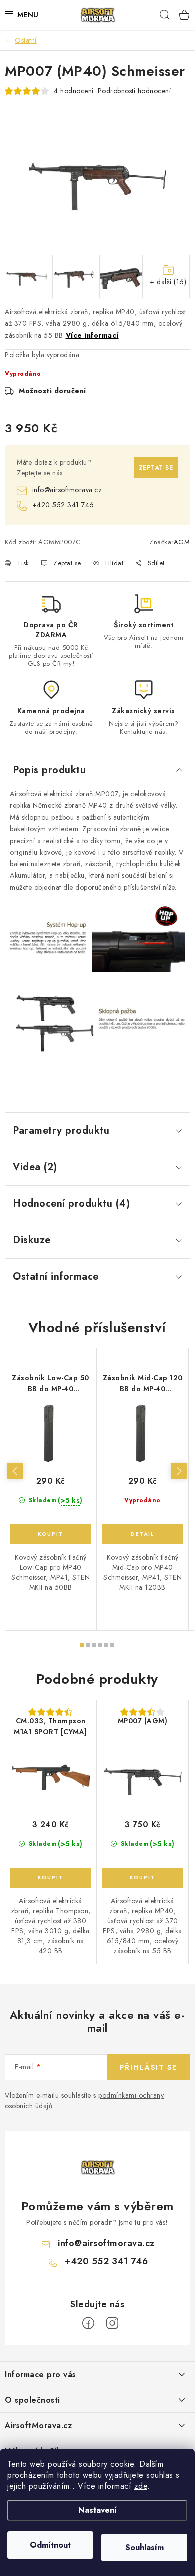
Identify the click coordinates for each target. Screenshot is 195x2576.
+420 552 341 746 (63, 505)
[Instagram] (112, 2323)
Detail (143, 1534)
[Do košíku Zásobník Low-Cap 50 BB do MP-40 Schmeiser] (51, 1534)
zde (141, 2486)
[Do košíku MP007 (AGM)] (143, 1878)
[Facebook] (88, 2323)
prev (15, 1471)
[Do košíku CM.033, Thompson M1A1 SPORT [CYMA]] (51, 1878)
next (179, 1471)
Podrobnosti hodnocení (135, 91)
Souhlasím (145, 2547)
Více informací (92, 335)
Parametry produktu (61, 1131)
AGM (182, 542)
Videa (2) (35, 1167)
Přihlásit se (149, 2067)
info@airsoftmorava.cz (67, 490)
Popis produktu (49, 770)
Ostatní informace (56, 1277)
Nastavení (98, 2510)
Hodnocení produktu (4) (71, 1204)
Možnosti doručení (53, 391)
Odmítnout (50, 2545)
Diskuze (32, 1240)
